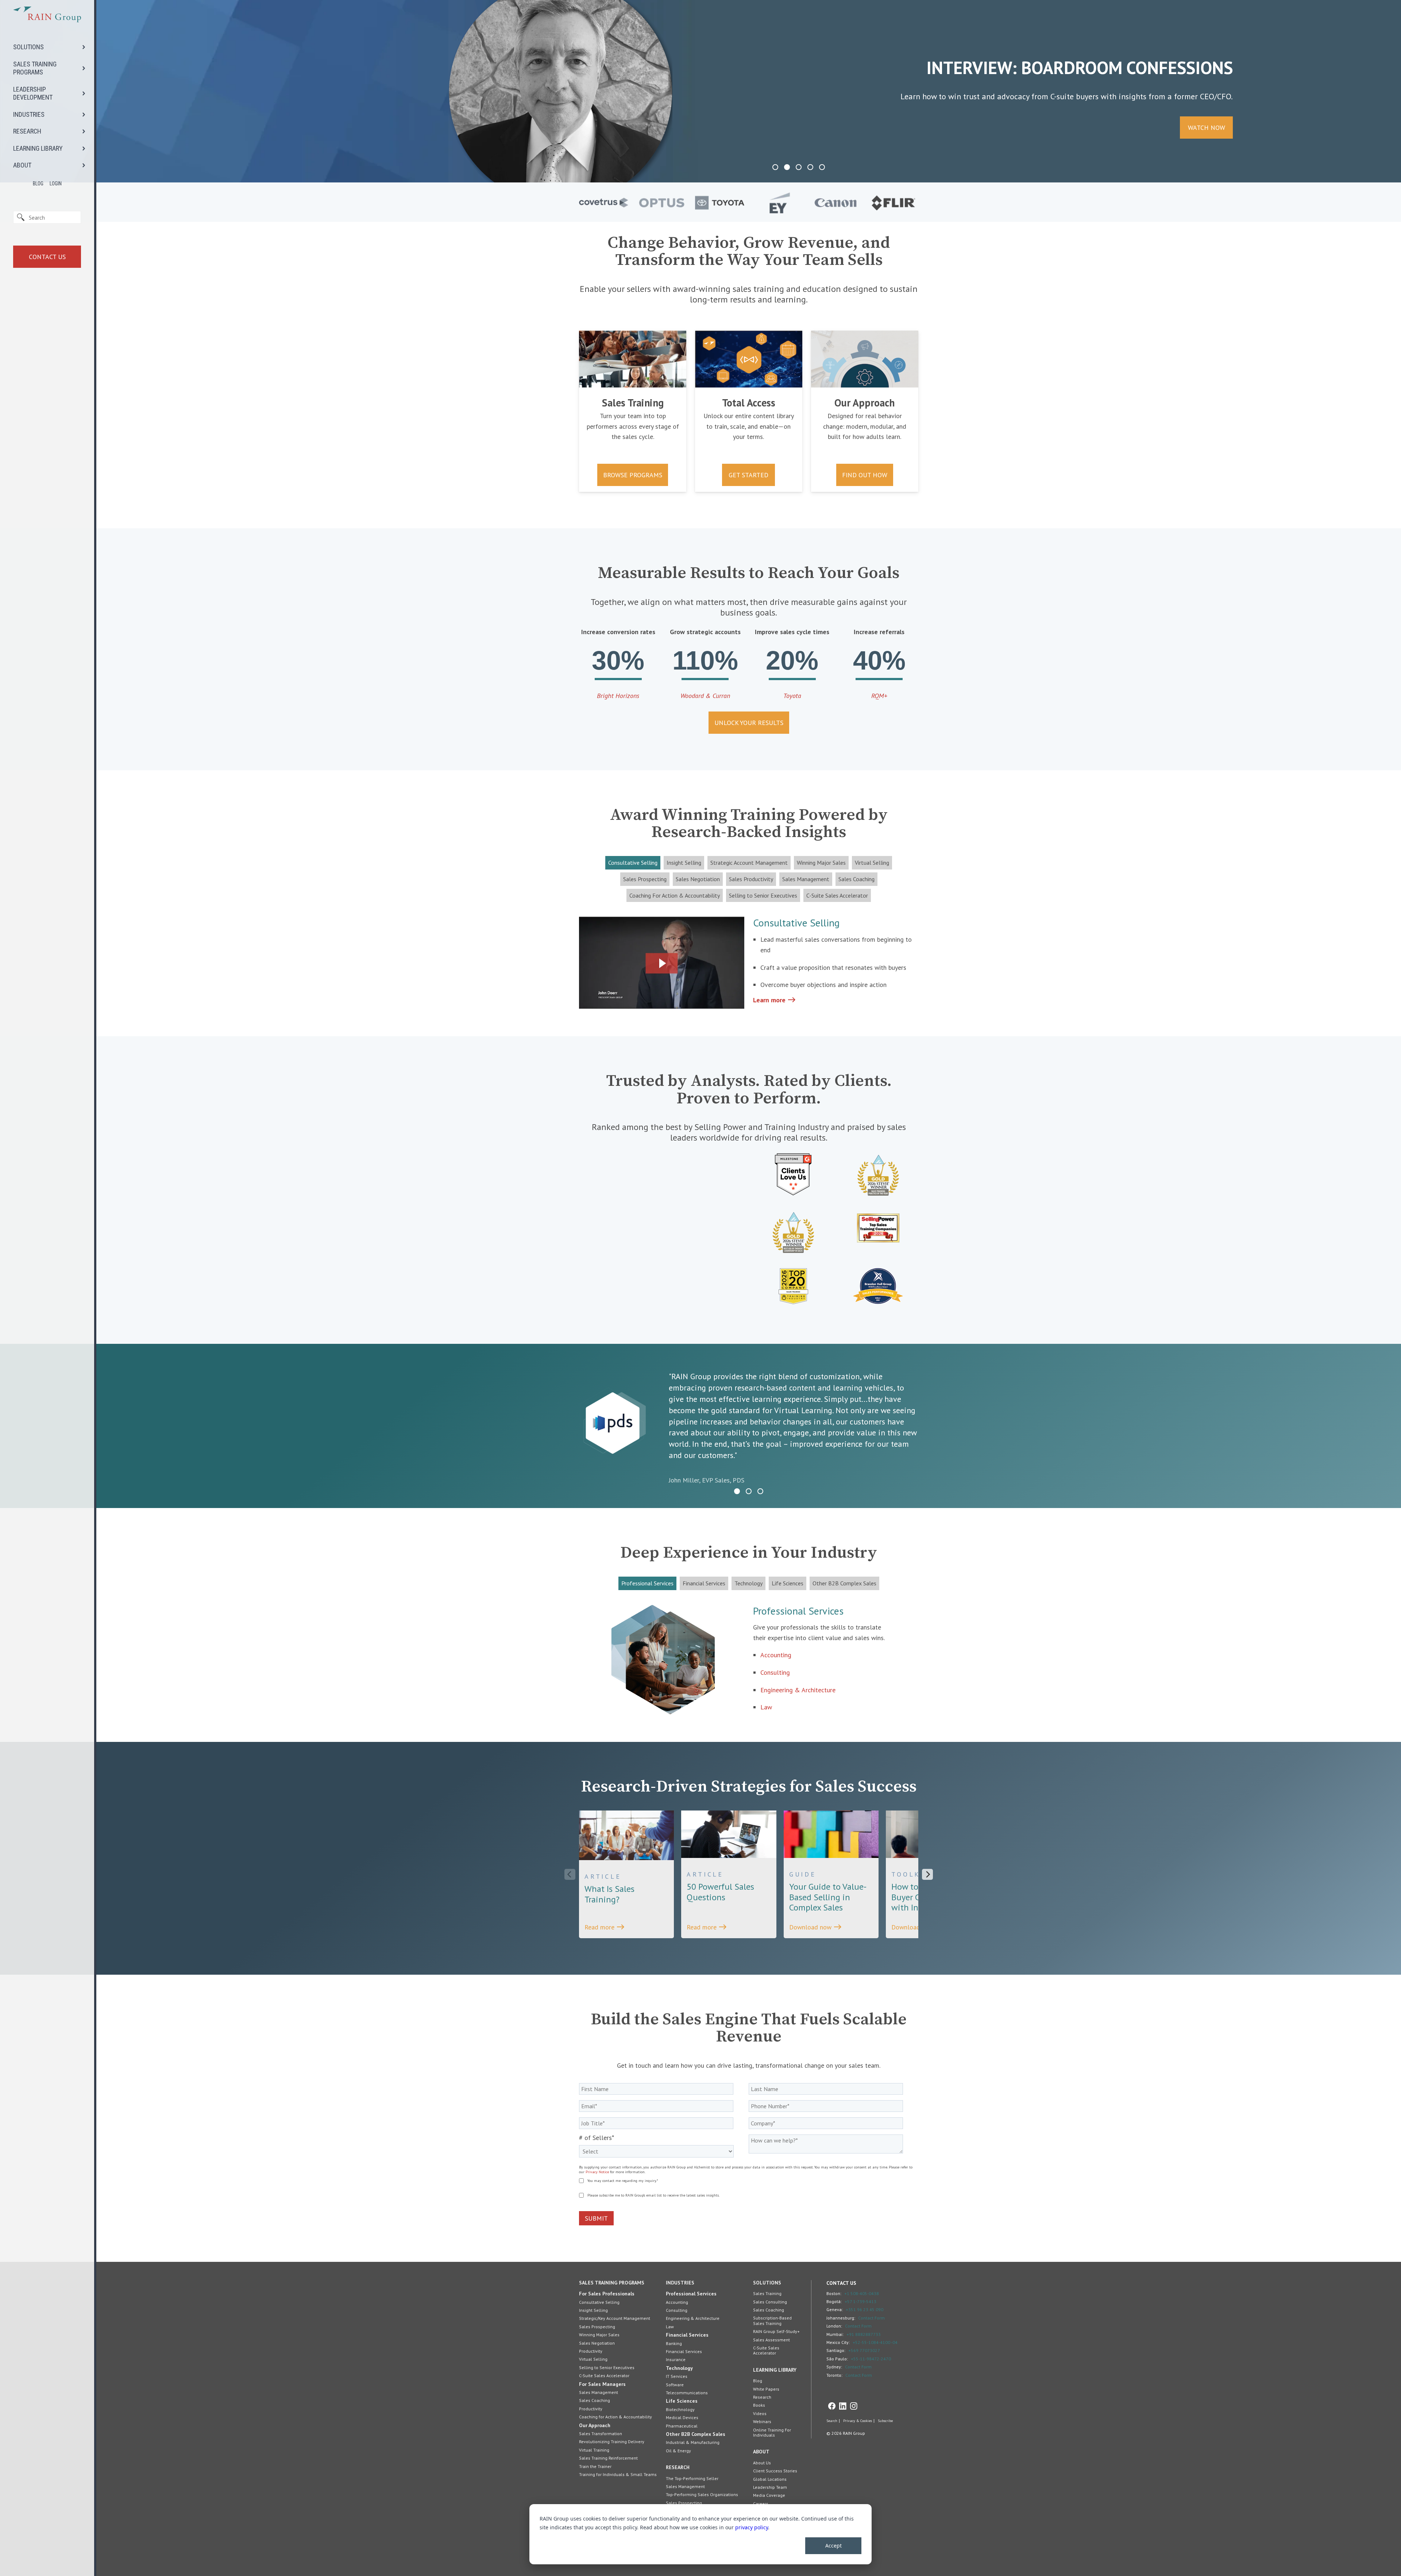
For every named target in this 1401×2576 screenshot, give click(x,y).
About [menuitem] (761, 2452)
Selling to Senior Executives (763, 895)
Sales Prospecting (645, 879)
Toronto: (834, 2375)
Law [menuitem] (670, 2327)
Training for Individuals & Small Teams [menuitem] (618, 2474)
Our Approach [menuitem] (595, 2425)
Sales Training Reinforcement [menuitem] (608, 2458)
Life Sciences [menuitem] (682, 2401)
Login (56, 184)
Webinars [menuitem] (762, 2421)
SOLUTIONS (28, 47)
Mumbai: (835, 2334)
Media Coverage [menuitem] (769, 2495)
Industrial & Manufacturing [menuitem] (693, 2442)
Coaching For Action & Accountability (675, 895)
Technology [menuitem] (679, 2368)
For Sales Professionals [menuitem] (607, 2294)
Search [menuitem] (832, 2421)
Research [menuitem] (678, 2467)
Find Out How (865, 475)
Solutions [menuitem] (767, 2283)
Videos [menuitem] (760, 2413)
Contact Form (871, 2318)
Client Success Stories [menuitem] (775, 2471)
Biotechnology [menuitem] (680, 2409)
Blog (38, 184)
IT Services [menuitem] (677, 2376)
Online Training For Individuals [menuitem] (772, 2432)
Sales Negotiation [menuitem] (597, 2343)
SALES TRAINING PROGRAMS (35, 68)
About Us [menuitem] (762, 2463)
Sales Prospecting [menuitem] (597, 2327)
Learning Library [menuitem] (775, 2370)
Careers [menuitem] (761, 2504)
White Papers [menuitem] (766, 2389)
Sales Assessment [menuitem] (771, 2340)
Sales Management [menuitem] (599, 2392)
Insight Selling (684, 863)
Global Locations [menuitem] (770, 2479)
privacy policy (752, 2527)
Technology (748, 1583)
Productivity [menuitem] (591, 2351)
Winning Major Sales (821, 863)
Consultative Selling (633, 863)
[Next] (927, 1874)
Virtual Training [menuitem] (594, 2450)
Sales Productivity (751, 879)
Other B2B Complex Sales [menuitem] (696, 2434)
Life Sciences (788, 1583)
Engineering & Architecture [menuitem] (693, 2318)
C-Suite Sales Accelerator (837, 895)
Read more (605, 1927)
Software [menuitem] (675, 2385)
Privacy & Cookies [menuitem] (858, 2421)
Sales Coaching (856, 879)
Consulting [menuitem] (677, 2310)
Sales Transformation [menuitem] (601, 2434)
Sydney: (834, 2367)
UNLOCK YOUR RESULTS (749, 723)
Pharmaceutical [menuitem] (682, 2426)
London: (834, 2326)
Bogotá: (834, 2301)
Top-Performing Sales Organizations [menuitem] (702, 2494)
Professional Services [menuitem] (691, 2294)
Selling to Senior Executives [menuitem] (607, 2367)
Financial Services (704, 1583)
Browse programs (633, 475)
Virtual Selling (872, 863)
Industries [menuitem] (680, 2283)
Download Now (334, 128)
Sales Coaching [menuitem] (595, 2400)
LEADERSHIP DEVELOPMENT (33, 93)
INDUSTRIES (29, 114)
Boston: (834, 2293)
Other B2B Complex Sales (844, 1583)
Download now (816, 1927)
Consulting (775, 1672)
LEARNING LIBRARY (38, 148)
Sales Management (806, 879)
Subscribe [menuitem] (885, 2421)
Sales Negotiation (698, 879)
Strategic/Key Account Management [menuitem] (615, 2318)
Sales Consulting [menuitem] (770, 2302)
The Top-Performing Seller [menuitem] (692, 2478)
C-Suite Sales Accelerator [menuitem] (604, 2376)
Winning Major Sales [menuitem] (599, 2335)
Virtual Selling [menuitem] (593, 2359)
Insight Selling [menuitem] (593, 2310)
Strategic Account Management (749, 863)
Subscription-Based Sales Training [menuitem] (772, 2320)
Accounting (776, 1655)
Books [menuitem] (759, 2405)
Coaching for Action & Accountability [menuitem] (615, 2417)
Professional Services (647, 1583)
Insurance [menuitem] (676, 2359)
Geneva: (835, 2309)
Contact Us (47, 257)
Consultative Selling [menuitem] (599, 2302)
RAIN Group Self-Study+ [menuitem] (776, 2331)
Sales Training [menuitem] (767, 2293)
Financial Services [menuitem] (687, 2335)
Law (766, 1707)
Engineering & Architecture (798, 1690)
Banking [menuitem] (674, 2343)
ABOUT (22, 165)
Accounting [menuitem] (677, 2302)
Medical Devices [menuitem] (682, 2417)
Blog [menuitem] (758, 2381)
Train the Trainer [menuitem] (595, 2466)
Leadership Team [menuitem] (770, 2487)
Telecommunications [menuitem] (687, 2393)
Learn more (775, 1000)
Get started (748, 475)
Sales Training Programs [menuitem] (612, 2283)
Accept (833, 2546)
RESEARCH (27, 131)
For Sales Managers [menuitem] (602, 2384)
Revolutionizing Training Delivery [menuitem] (612, 2442)
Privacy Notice (597, 2172)
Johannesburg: (841, 2318)
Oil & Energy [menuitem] (678, 2451)
